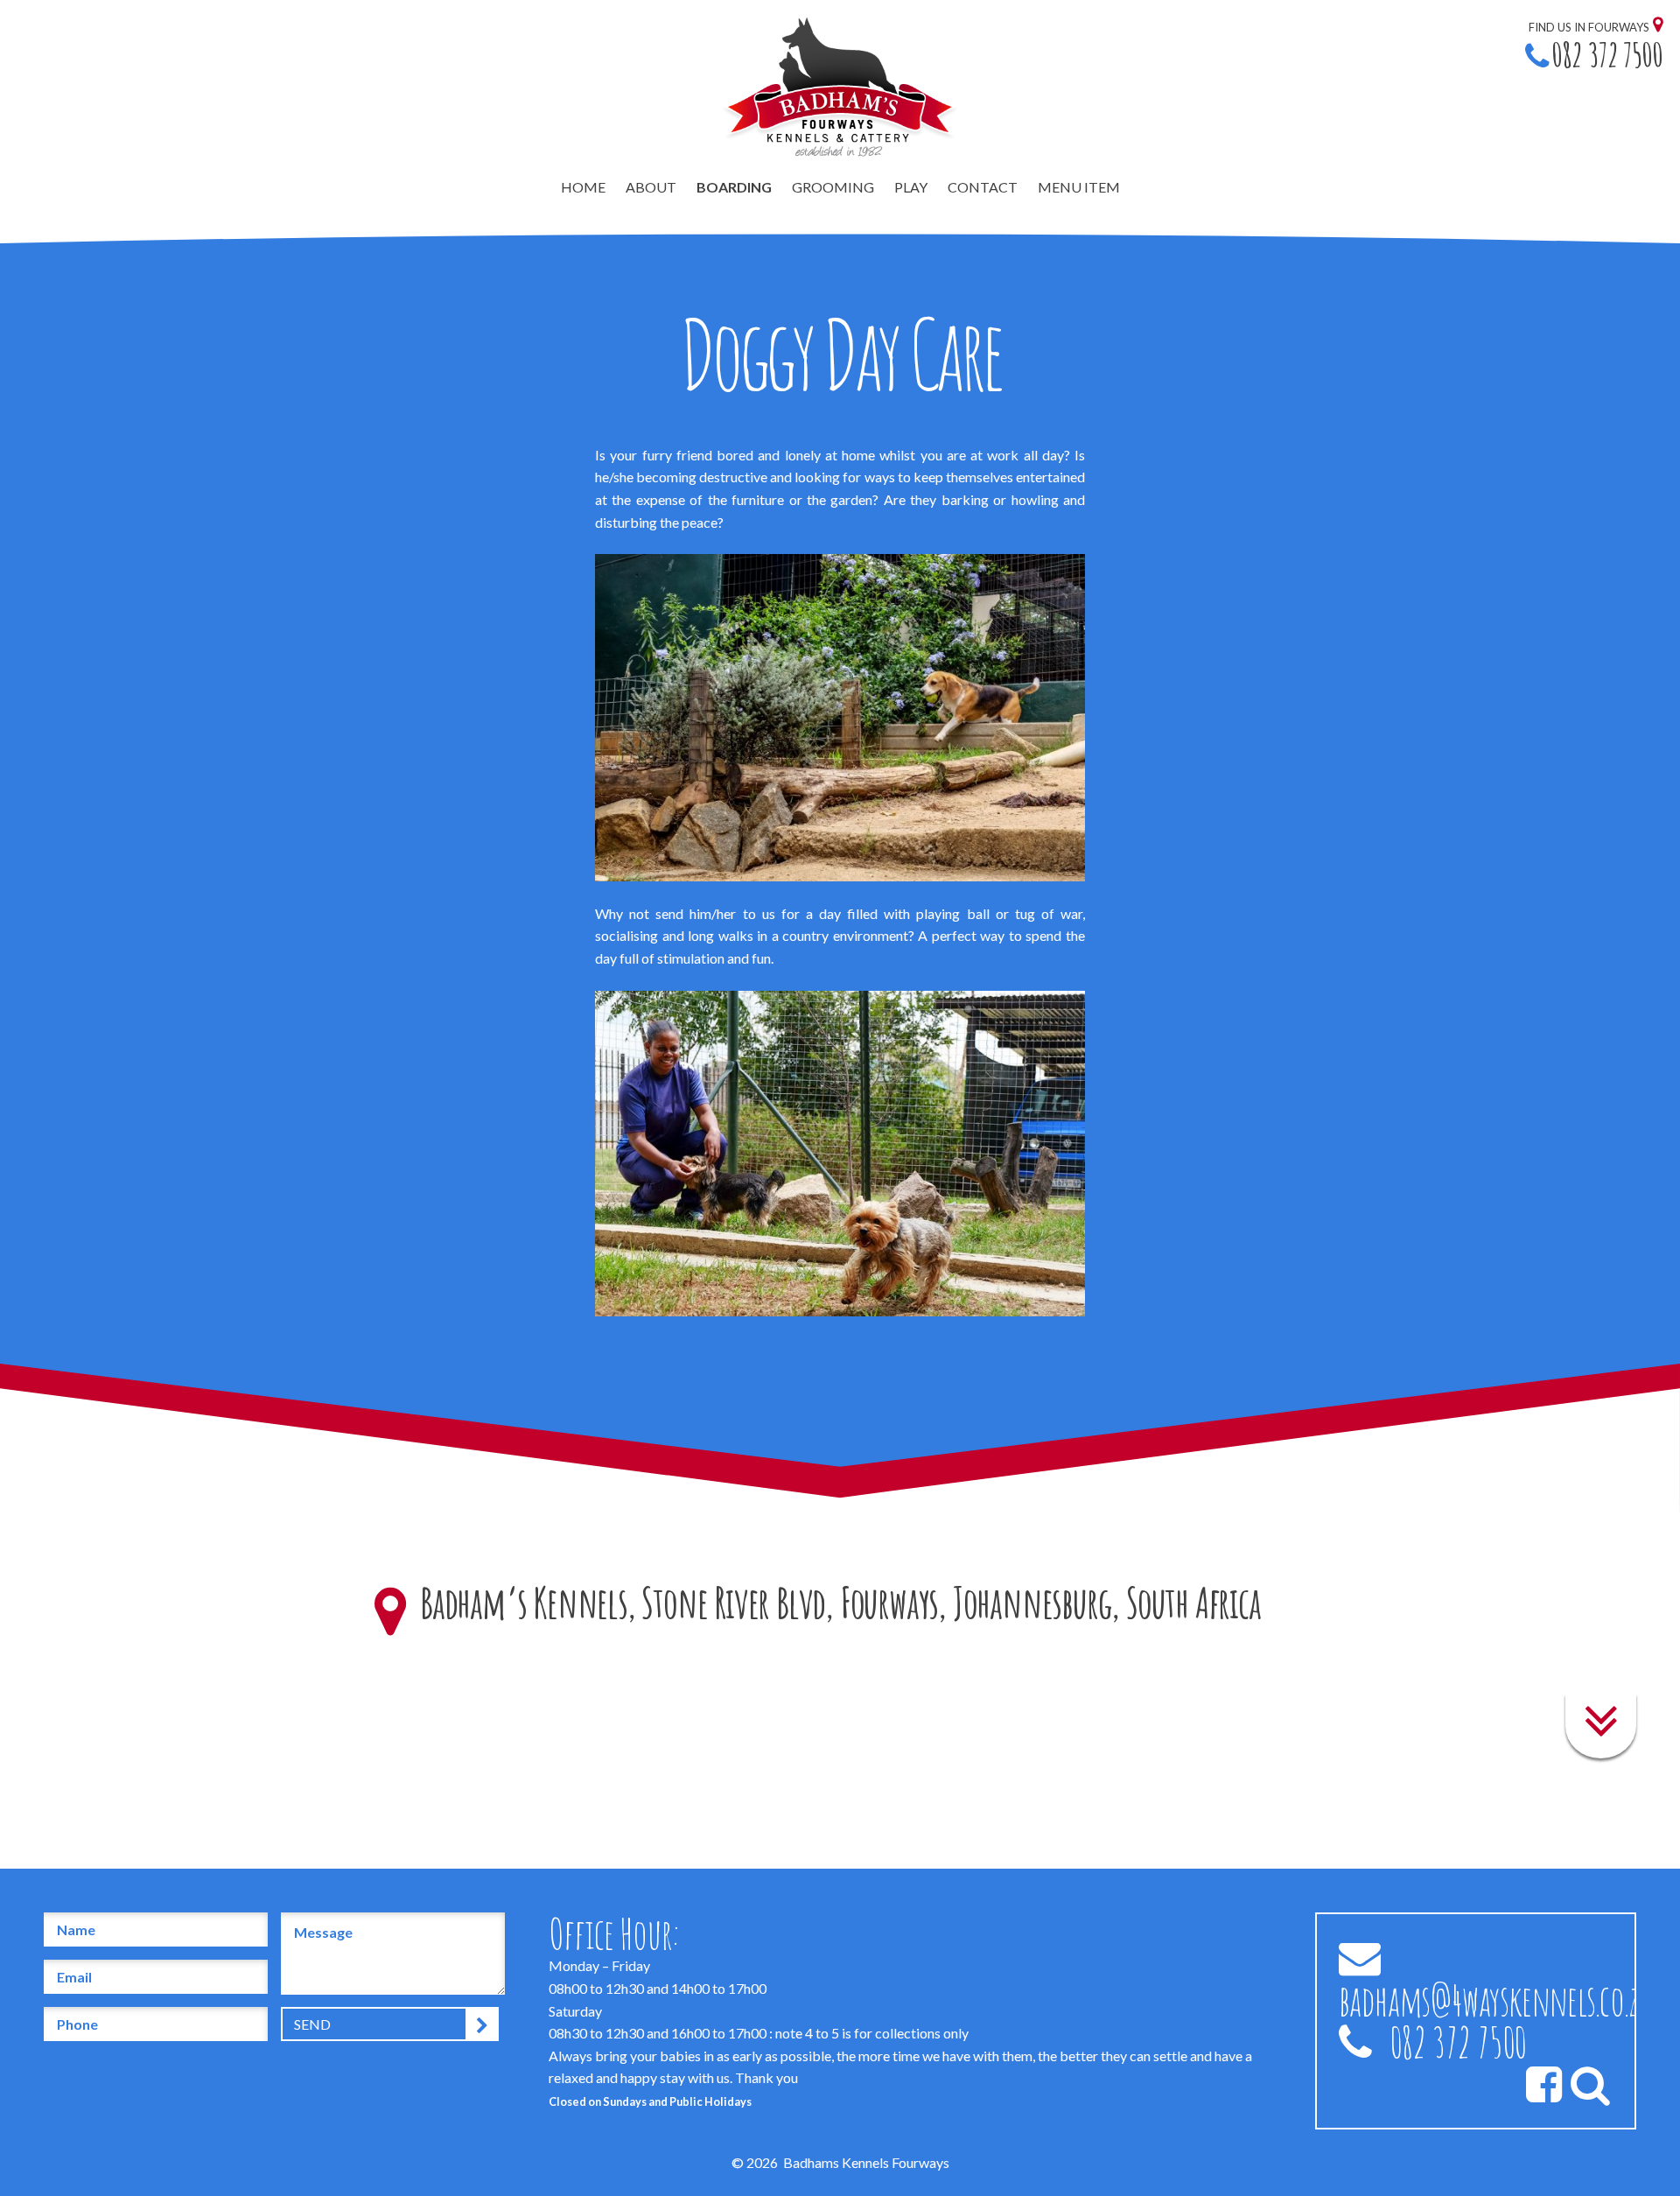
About (651, 187)
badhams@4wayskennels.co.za (1495, 2000)
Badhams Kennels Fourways (866, 2162)
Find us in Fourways (1589, 27)
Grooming (833, 187)
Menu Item (1079, 187)
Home (583, 187)
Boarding (734, 187)
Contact (983, 187)
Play (911, 187)
